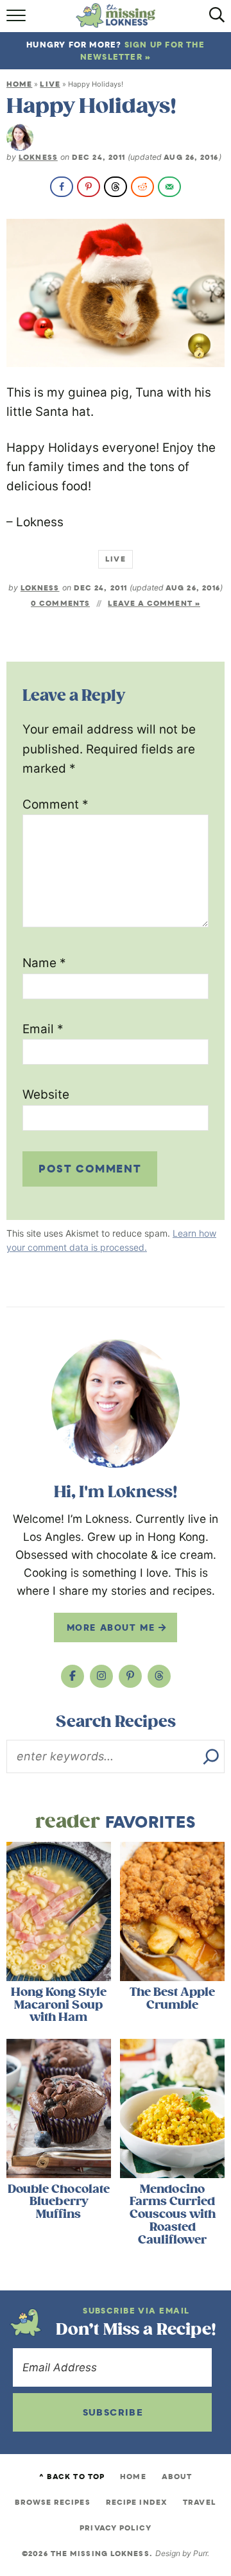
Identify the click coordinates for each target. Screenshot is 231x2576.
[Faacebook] (73, 1676)
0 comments (60, 603)
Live (50, 84)
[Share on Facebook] (62, 187)
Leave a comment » (154, 603)
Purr (200, 2553)
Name (44, 963)
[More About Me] (116, 1404)
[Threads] (159, 1676)
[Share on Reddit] (142, 187)
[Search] (211, 1756)
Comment (56, 804)
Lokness (38, 157)
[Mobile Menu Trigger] (18, 20)
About (177, 2477)
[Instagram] (101, 1676)
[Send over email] (169, 187)
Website (46, 1095)
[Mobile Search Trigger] (213, 20)
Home (19, 84)
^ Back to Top (72, 2477)
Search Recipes (116, 1722)
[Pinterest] (130, 1676)
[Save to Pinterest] (89, 187)
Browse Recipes (52, 2502)
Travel (200, 2502)
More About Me (113, 1627)
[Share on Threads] (116, 187)
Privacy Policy (115, 2528)
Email (43, 1029)
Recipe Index (137, 2502)
